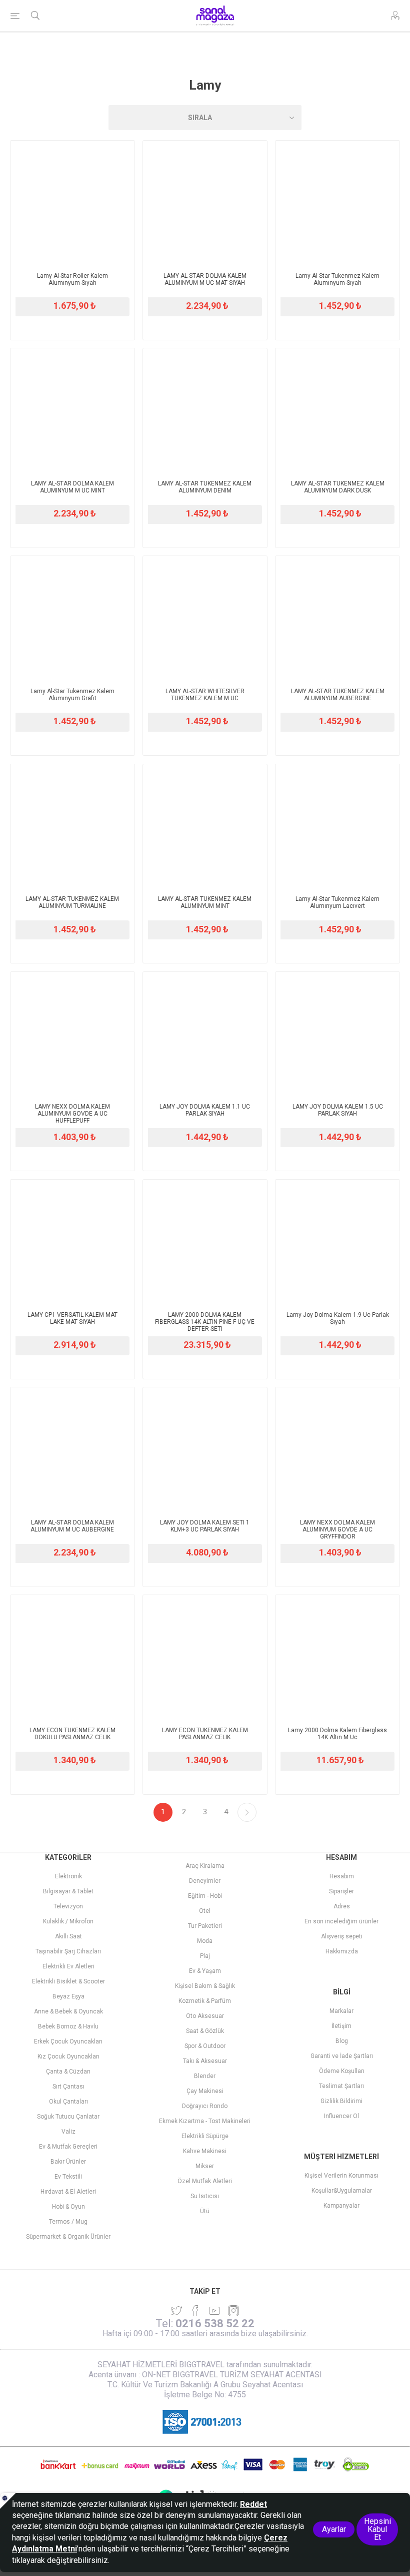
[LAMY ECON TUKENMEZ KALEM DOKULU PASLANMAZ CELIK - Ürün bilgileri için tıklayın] (72, 1657)
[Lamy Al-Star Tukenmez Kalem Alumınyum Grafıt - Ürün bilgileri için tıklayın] (72, 618)
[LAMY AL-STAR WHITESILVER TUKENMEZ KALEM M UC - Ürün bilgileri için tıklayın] (205, 618)
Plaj (205, 1956)
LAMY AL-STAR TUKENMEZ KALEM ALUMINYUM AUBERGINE (338, 695)
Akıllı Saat (68, 1936)
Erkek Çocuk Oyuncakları (68, 2041)
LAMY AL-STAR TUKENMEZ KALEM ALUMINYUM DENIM (205, 487)
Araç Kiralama (205, 1866)
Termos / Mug (68, 2222)
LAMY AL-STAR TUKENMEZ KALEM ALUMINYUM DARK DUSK (338, 487)
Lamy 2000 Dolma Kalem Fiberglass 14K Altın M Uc (337, 1734)
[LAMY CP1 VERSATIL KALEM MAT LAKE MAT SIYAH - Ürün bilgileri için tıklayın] (72, 1242)
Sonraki (247, 1812)
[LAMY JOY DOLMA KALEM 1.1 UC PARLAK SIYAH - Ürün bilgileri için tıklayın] (205, 1034)
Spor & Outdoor (205, 2046)
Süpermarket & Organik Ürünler (68, 2237)
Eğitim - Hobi (205, 1896)
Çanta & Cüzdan (68, 2072)
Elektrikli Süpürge (205, 2136)
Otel (205, 1911)
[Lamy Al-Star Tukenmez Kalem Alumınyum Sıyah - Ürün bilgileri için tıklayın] (337, 203)
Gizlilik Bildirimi (341, 2101)
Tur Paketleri (205, 1926)
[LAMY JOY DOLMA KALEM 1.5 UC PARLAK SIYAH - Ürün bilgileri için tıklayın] (337, 1034)
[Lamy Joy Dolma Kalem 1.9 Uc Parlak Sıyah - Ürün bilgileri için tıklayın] (337, 1242)
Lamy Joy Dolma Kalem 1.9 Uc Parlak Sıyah (338, 1318)
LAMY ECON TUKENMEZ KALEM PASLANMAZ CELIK (205, 1734)
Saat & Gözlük (205, 2031)
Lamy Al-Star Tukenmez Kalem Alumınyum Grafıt (72, 695)
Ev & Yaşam (205, 1971)
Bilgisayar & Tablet (68, 1891)
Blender (205, 2076)
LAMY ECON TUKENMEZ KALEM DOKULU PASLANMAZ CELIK (72, 1734)
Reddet (253, 2504)
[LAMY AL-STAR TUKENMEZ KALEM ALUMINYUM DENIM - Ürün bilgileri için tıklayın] (205, 410)
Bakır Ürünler (68, 2162)
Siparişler (341, 1891)
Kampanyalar (341, 2206)
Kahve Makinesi (205, 2151)
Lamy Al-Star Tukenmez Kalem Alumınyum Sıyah (337, 279)
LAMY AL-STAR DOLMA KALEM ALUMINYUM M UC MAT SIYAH (205, 279)
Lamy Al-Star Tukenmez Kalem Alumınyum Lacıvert (337, 902)
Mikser (205, 2166)
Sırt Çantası (68, 2087)
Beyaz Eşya (68, 1996)
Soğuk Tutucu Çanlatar (68, 2117)
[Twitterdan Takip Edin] (176, 2311)
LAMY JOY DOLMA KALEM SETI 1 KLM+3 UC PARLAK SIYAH (205, 1526)
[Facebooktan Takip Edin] (195, 2311)
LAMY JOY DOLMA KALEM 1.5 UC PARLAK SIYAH (338, 1110)
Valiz (68, 2132)
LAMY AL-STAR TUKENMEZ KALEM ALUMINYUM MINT (205, 902)
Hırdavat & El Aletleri (68, 2192)
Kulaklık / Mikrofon (68, 1921)
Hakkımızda (342, 1951)
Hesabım (342, 1876)
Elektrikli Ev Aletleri (68, 1966)
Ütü (205, 2211)
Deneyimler (205, 1881)
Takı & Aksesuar (205, 2061)
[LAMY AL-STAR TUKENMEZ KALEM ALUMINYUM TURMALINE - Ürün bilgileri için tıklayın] (72, 826)
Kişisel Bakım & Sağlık (205, 1986)
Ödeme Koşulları (342, 2071)
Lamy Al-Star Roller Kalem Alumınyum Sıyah (72, 279)
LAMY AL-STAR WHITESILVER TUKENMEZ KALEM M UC (205, 695)
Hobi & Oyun (68, 2207)
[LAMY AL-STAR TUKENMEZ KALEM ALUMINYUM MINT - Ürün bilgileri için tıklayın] (205, 826)
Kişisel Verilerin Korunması (341, 2176)
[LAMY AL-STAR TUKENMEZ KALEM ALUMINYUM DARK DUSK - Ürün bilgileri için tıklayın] (337, 410)
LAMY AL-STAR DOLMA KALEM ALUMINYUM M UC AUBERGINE (72, 1526)
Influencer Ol (341, 2116)
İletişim (341, 2026)
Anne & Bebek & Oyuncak (68, 2011)
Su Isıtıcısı (205, 2196)
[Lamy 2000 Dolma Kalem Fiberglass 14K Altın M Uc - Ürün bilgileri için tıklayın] (337, 1657)
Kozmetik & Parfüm (205, 2001)
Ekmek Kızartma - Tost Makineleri (205, 2121)
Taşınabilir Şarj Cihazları (68, 1951)
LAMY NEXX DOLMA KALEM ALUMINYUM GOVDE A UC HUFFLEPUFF (72, 1114)
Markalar (341, 2011)
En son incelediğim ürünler (341, 1921)
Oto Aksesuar (205, 2016)
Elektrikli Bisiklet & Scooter (68, 1981)
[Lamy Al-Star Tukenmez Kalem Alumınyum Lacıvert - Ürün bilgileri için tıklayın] (337, 826)
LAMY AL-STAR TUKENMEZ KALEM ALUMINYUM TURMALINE (72, 902)
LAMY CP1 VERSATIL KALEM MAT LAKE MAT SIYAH (72, 1318)
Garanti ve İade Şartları (342, 2056)
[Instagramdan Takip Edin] (214, 2311)
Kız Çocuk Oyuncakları (68, 2056)
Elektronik (68, 1876)
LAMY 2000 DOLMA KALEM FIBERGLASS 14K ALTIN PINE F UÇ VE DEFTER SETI (205, 1322)
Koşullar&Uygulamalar (342, 2191)
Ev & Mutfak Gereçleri (68, 2147)
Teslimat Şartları (341, 2086)
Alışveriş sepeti (342, 1936)
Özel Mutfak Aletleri (205, 2181)
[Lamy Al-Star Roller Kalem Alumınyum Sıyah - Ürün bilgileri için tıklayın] (72, 203)
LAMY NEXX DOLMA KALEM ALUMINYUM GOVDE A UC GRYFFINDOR (337, 1529)
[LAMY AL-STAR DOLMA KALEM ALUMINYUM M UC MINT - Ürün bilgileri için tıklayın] (72, 410)
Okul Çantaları (68, 2102)
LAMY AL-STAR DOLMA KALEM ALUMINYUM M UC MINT (72, 487)
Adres (342, 1906)
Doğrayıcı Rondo (205, 2106)
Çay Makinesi (205, 2091)
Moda (205, 1941)
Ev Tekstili (68, 2177)
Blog (342, 2041)
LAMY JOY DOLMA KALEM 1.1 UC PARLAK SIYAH (205, 1110)
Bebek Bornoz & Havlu (68, 2026)
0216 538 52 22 (215, 2324)
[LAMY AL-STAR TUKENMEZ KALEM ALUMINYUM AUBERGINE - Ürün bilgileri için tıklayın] (337, 618)
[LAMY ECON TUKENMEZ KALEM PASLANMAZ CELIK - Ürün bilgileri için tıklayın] (205, 1657)
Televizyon (68, 1906)
